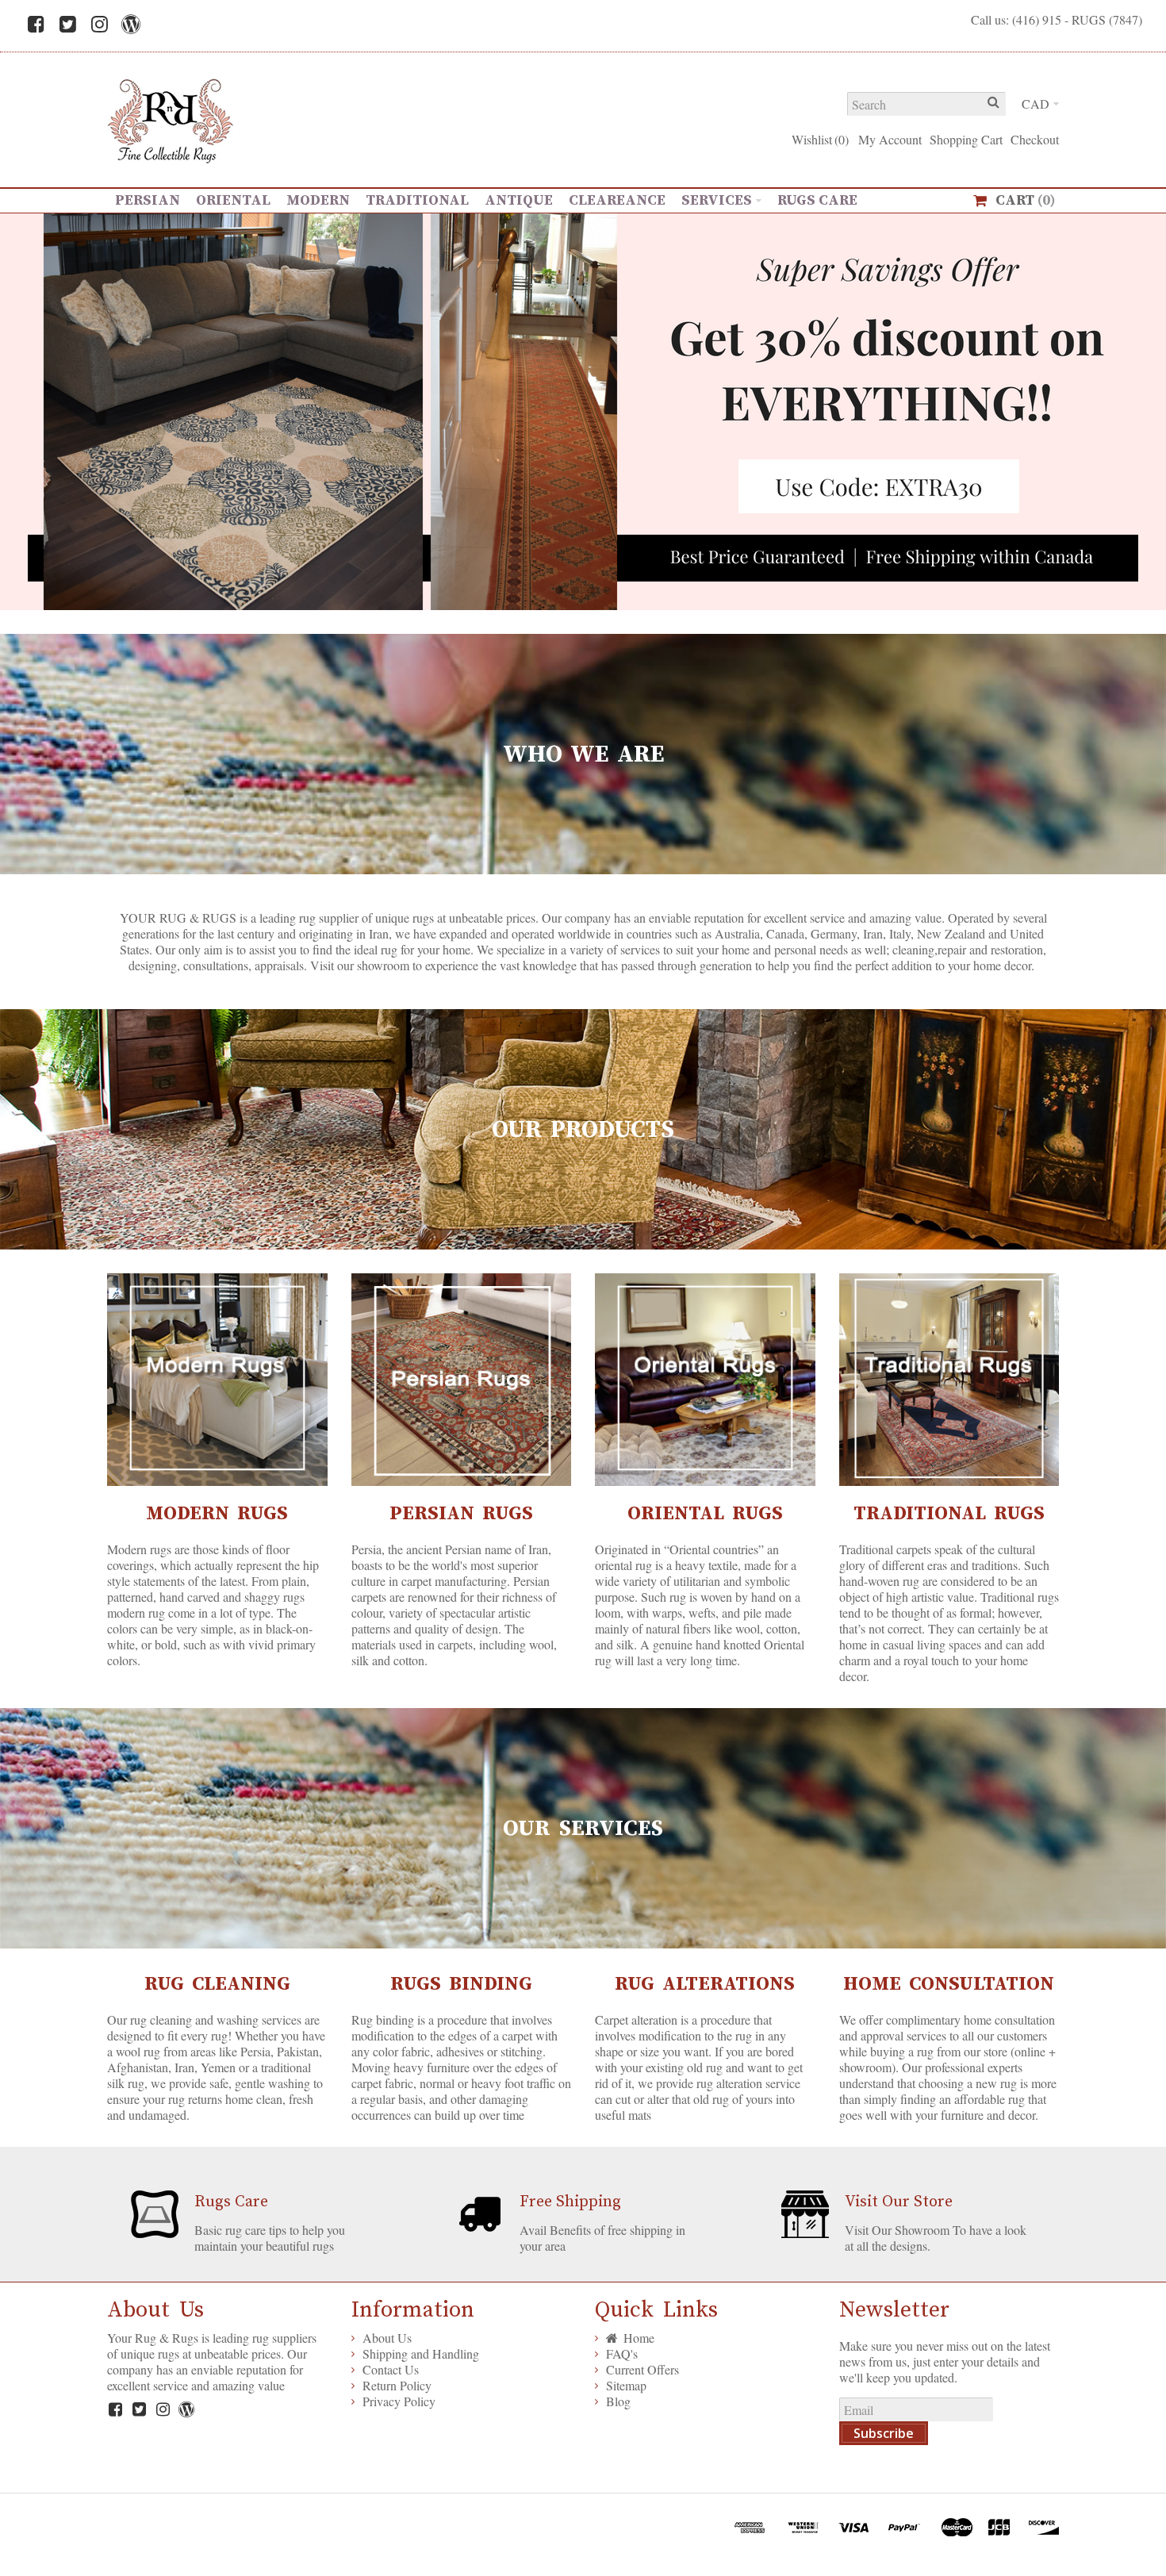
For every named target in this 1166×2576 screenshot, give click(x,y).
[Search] (994, 104)
